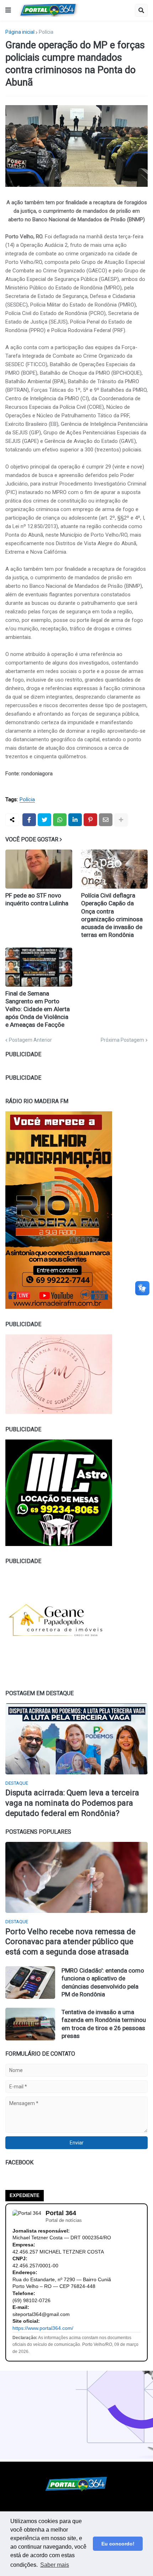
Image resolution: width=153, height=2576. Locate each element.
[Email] (106, 820)
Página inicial (20, 32)
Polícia (46, 32)
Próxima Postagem (122, 1040)
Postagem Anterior (30, 1040)
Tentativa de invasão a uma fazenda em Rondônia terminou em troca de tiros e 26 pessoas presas (104, 2024)
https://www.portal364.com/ (43, 2328)
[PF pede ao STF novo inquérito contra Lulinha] (39, 869)
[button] (8, 10)
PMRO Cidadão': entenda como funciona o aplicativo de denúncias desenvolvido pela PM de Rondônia (103, 1982)
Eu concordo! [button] (118, 2544)
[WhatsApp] (60, 820)
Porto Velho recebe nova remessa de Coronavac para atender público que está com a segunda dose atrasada (70, 1942)
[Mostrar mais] (121, 820)
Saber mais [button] (55, 2565)
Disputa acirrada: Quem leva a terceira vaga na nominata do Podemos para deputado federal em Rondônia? (72, 1803)
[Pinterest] (90, 820)
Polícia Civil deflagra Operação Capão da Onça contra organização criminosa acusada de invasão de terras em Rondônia (112, 915)
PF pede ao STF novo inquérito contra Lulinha (37, 899)
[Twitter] (44, 820)
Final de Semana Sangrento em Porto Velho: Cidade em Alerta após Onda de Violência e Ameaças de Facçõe (38, 1009)
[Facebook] (29, 820)
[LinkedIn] (75, 820)
